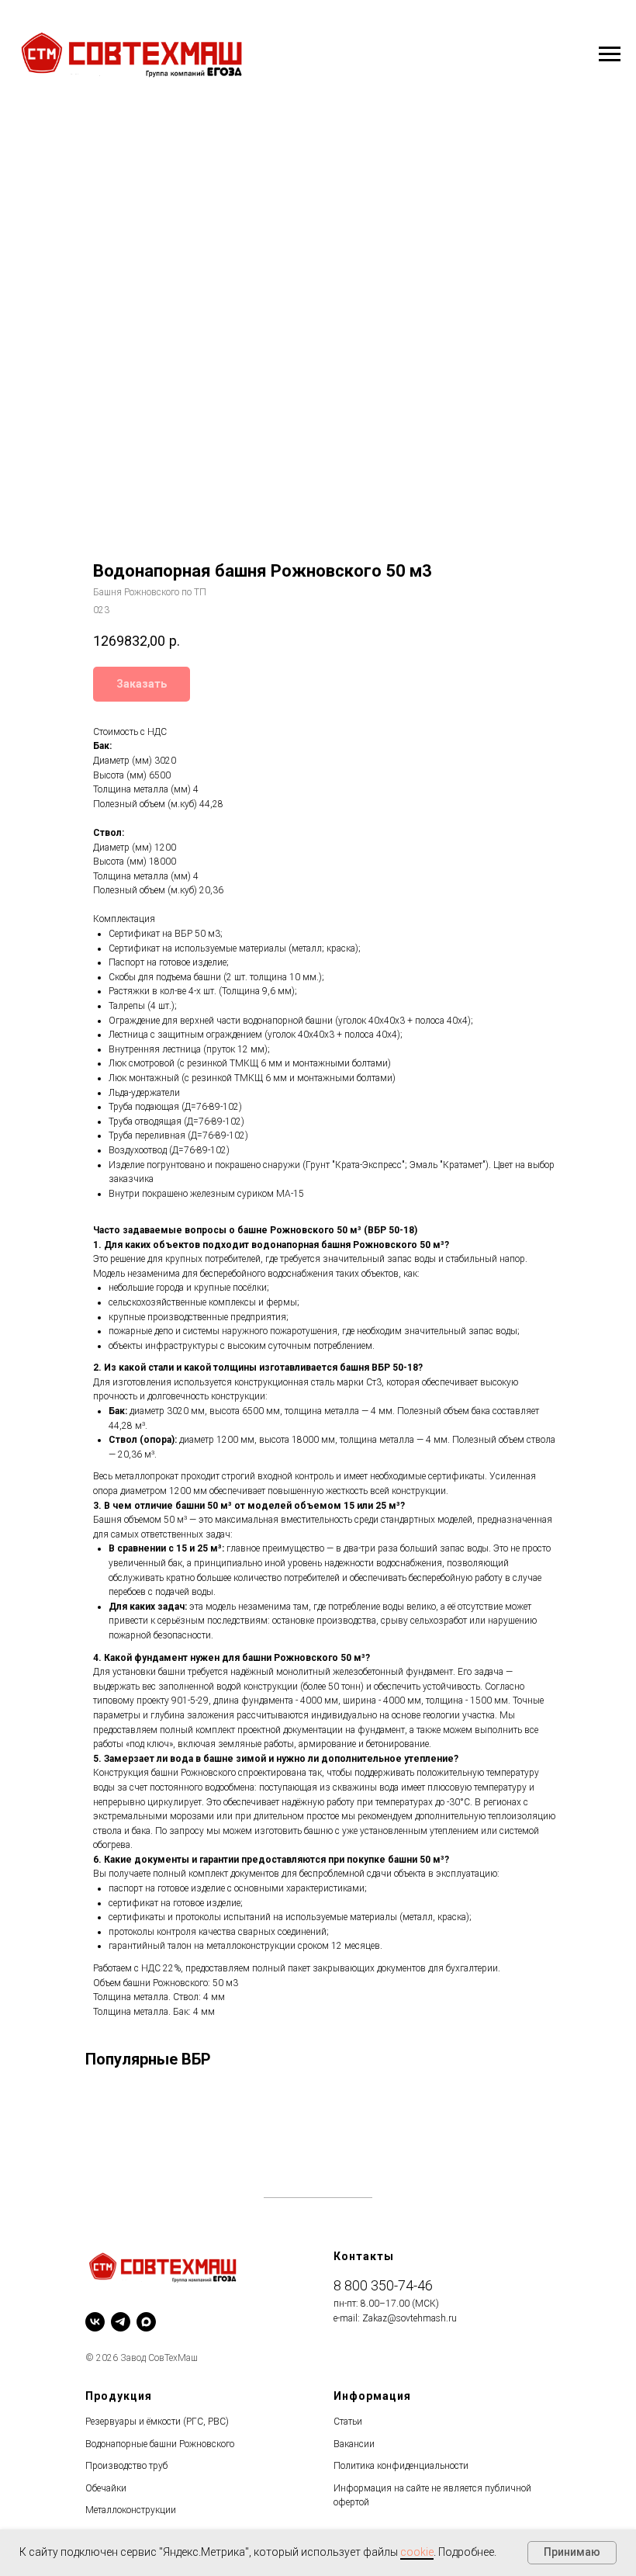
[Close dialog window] (612, 24)
